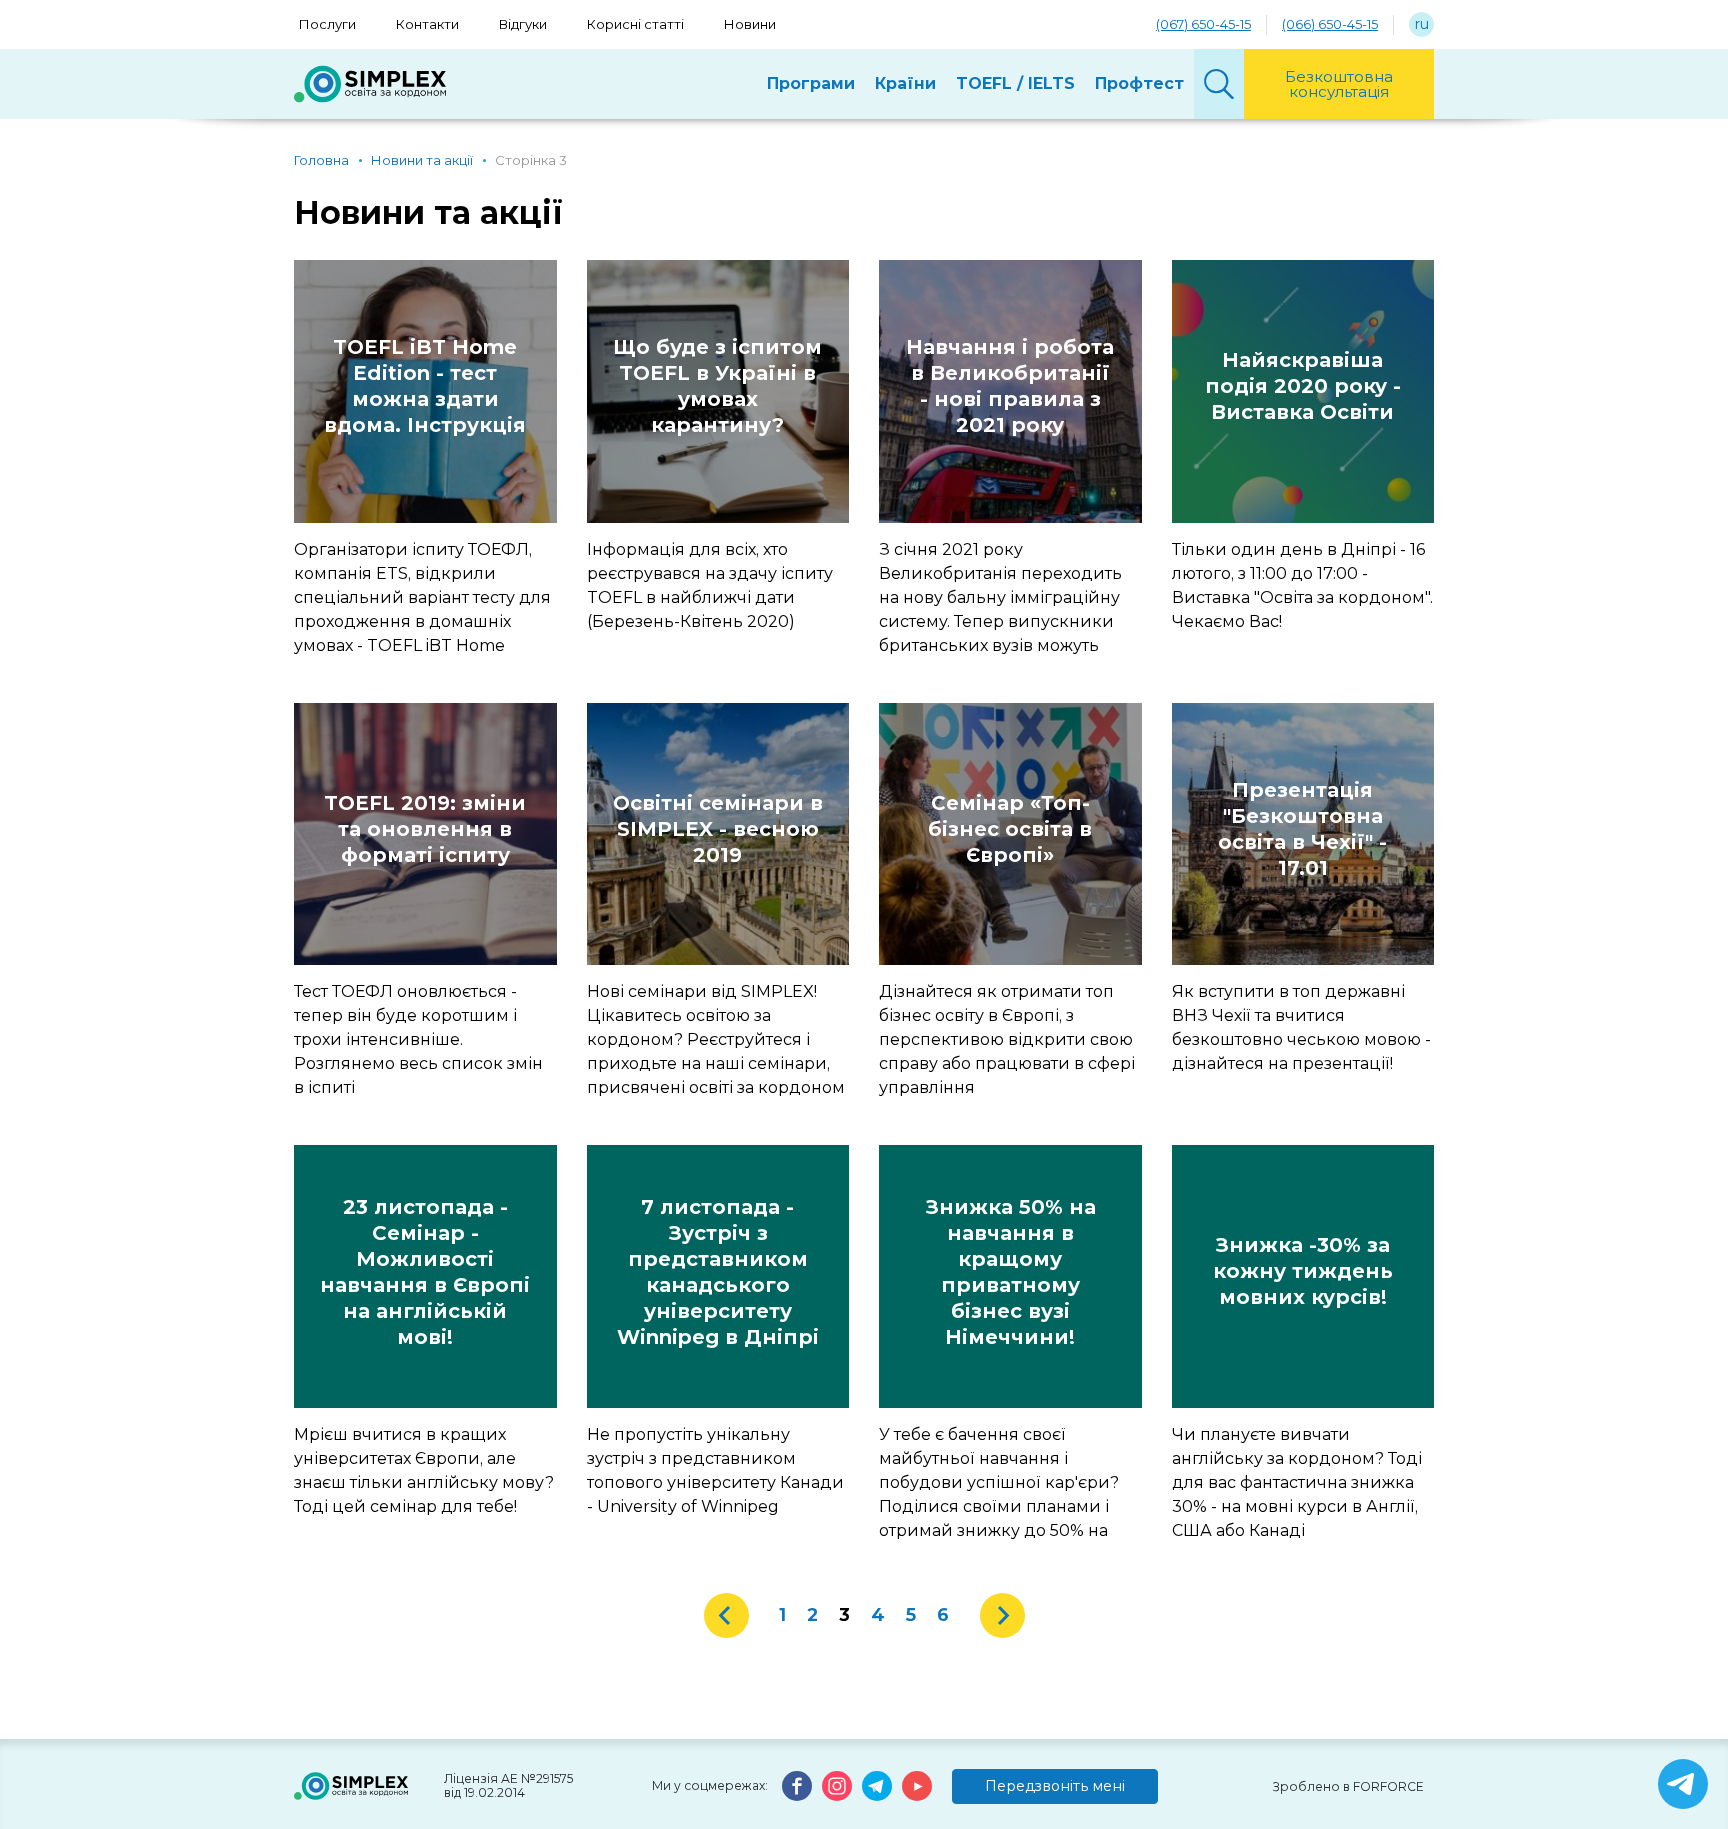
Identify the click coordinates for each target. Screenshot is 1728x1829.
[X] (1683, 1784)
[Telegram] (877, 1786)
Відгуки (523, 24)
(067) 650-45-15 (1203, 24)
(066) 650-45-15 (1330, 24)
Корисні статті (635, 24)
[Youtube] (917, 1786)
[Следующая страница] (1002, 1615)
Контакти (427, 24)
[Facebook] (797, 1786)
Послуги (327, 24)
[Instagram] (837, 1786)
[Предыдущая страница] (726, 1615)
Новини (750, 24)
